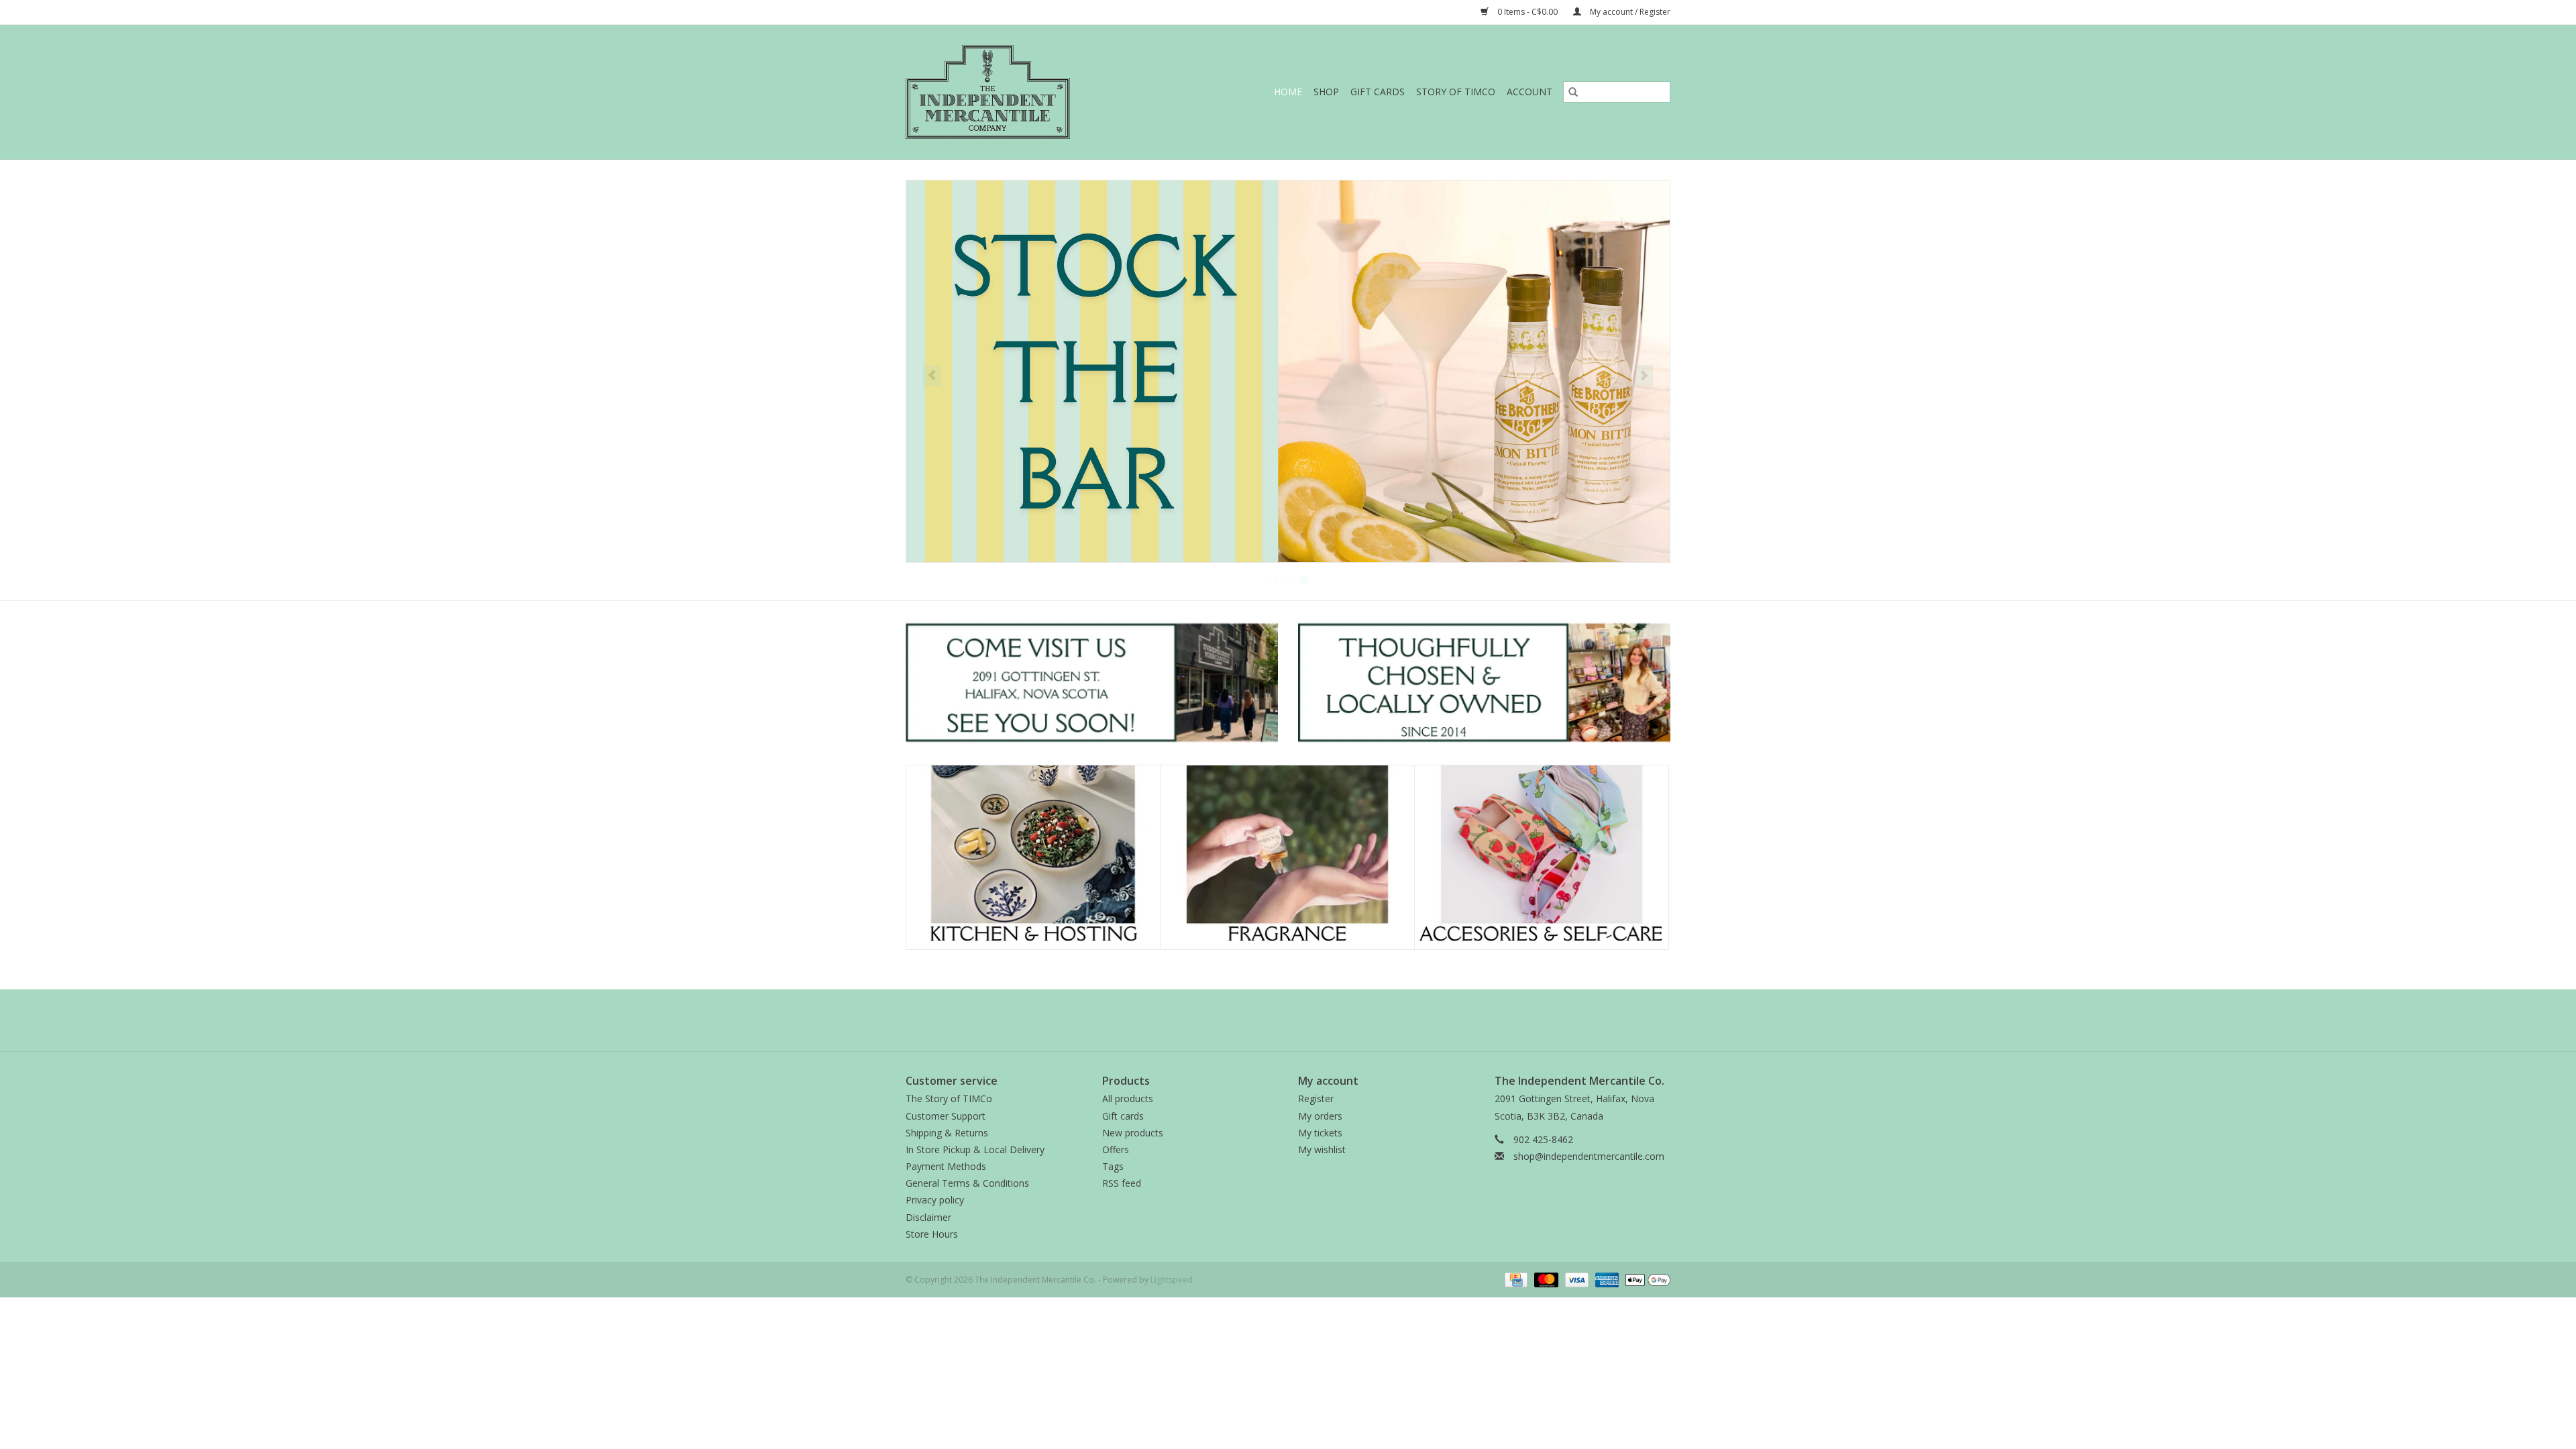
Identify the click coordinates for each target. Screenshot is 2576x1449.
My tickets (1320, 1133)
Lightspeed (1172, 1280)
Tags (1113, 1166)
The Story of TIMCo (949, 1098)
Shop (1326, 92)
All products (1128, 1098)
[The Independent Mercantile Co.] (1017, 92)
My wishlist (1322, 1149)
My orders (1320, 1116)
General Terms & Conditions (967, 1183)
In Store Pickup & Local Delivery (975, 1149)
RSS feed (1122, 1183)
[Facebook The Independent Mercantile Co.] (1264, 1020)
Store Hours (932, 1234)
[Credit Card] (1515, 1279)
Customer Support (946, 1116)
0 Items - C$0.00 (1527, 12)
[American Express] (1606, 1279)
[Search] (1573, 92)
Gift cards (1378, 92)
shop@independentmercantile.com (1589, 1156)
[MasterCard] (1545, 1279)
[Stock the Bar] (1288, 371)
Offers (1116, 1149)
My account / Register (1629, 12)
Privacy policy (935, 1200)
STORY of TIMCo (1456, 92)
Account (1529, 92)
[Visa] (1575, 1279)
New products (1133, 1133)
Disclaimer (928, 1217)
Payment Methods (946, 1166)
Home (1288, 92)
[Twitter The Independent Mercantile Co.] (1288, 1020)
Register (1316, 1098)
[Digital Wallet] (1646, 1279)
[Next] (1644, 376)
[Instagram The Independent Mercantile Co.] (1312, 1020)
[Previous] (932, 376)
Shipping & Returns (947, 1133)
